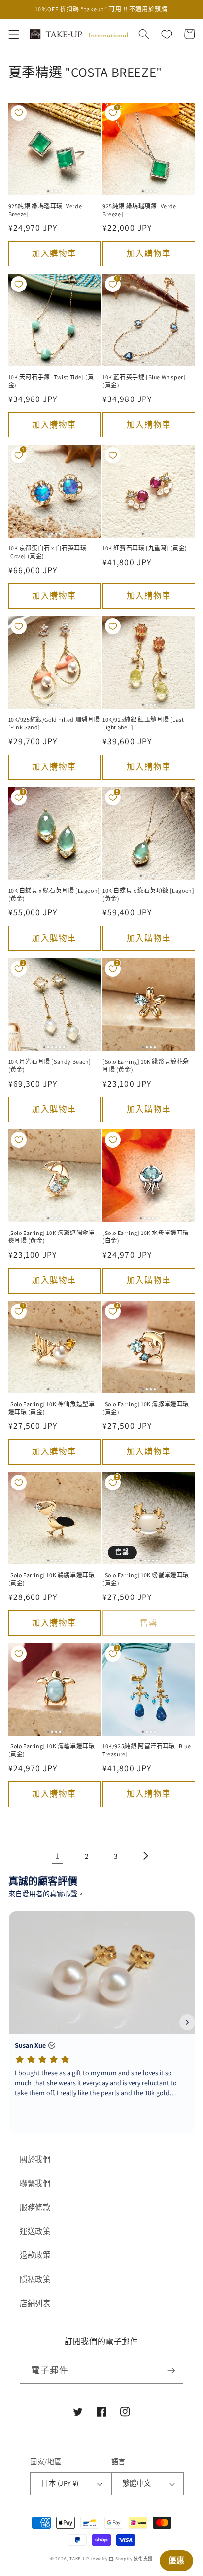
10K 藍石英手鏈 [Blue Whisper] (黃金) (144, 381)
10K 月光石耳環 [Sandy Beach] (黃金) (50, 1066)
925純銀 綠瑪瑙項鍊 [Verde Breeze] (139, 210)
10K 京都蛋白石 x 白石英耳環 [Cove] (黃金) (48, 552)
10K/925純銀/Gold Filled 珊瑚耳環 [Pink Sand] (54, 723)
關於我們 (35, 2159)
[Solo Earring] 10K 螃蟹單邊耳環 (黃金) (146, 1579)
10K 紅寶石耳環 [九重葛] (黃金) (145, 548)
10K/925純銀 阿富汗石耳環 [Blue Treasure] (147, 1750)
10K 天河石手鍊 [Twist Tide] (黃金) (51, 381)
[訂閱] (171, 2371)
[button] (13, 34)
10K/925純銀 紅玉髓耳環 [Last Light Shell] (143, 723)
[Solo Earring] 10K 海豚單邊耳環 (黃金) (146, 1408)
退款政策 (35, 2255)
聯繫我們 (35, 2183)
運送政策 (35, 2231)
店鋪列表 (35, 2303)
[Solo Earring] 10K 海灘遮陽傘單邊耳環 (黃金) (52, 1237)
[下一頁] (145, 1856)
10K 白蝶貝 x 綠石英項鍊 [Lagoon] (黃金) (148, 894)
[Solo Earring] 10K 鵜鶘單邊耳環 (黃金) (52, 1579)
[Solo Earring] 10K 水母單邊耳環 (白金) (146, 1237)
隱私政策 (35, 2279)
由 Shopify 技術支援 (131, 2559)
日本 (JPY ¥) (60, 2483)
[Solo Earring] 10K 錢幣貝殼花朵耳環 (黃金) (146, 1066)
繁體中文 (137, 2483)
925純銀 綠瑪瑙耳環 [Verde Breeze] (45, 210)
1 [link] (58, 1856)
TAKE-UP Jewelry (89, 2559)
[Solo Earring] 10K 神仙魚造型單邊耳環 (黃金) (52, 1408)
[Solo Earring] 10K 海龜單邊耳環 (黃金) (52, 1750)
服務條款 (35, 2207)
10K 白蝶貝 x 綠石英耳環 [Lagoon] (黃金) (54, 894)
